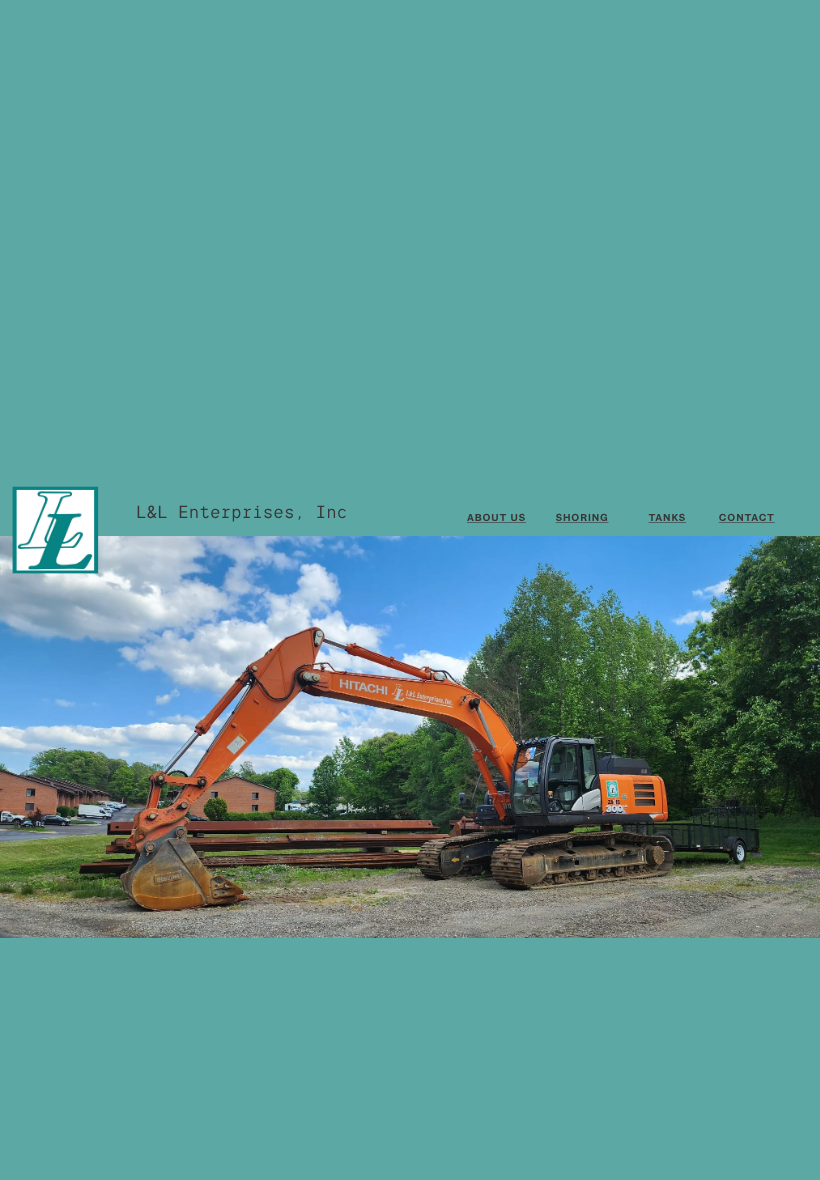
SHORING (582, 518)
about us (496, 518)
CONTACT (747, 518)
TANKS (667, 518)
